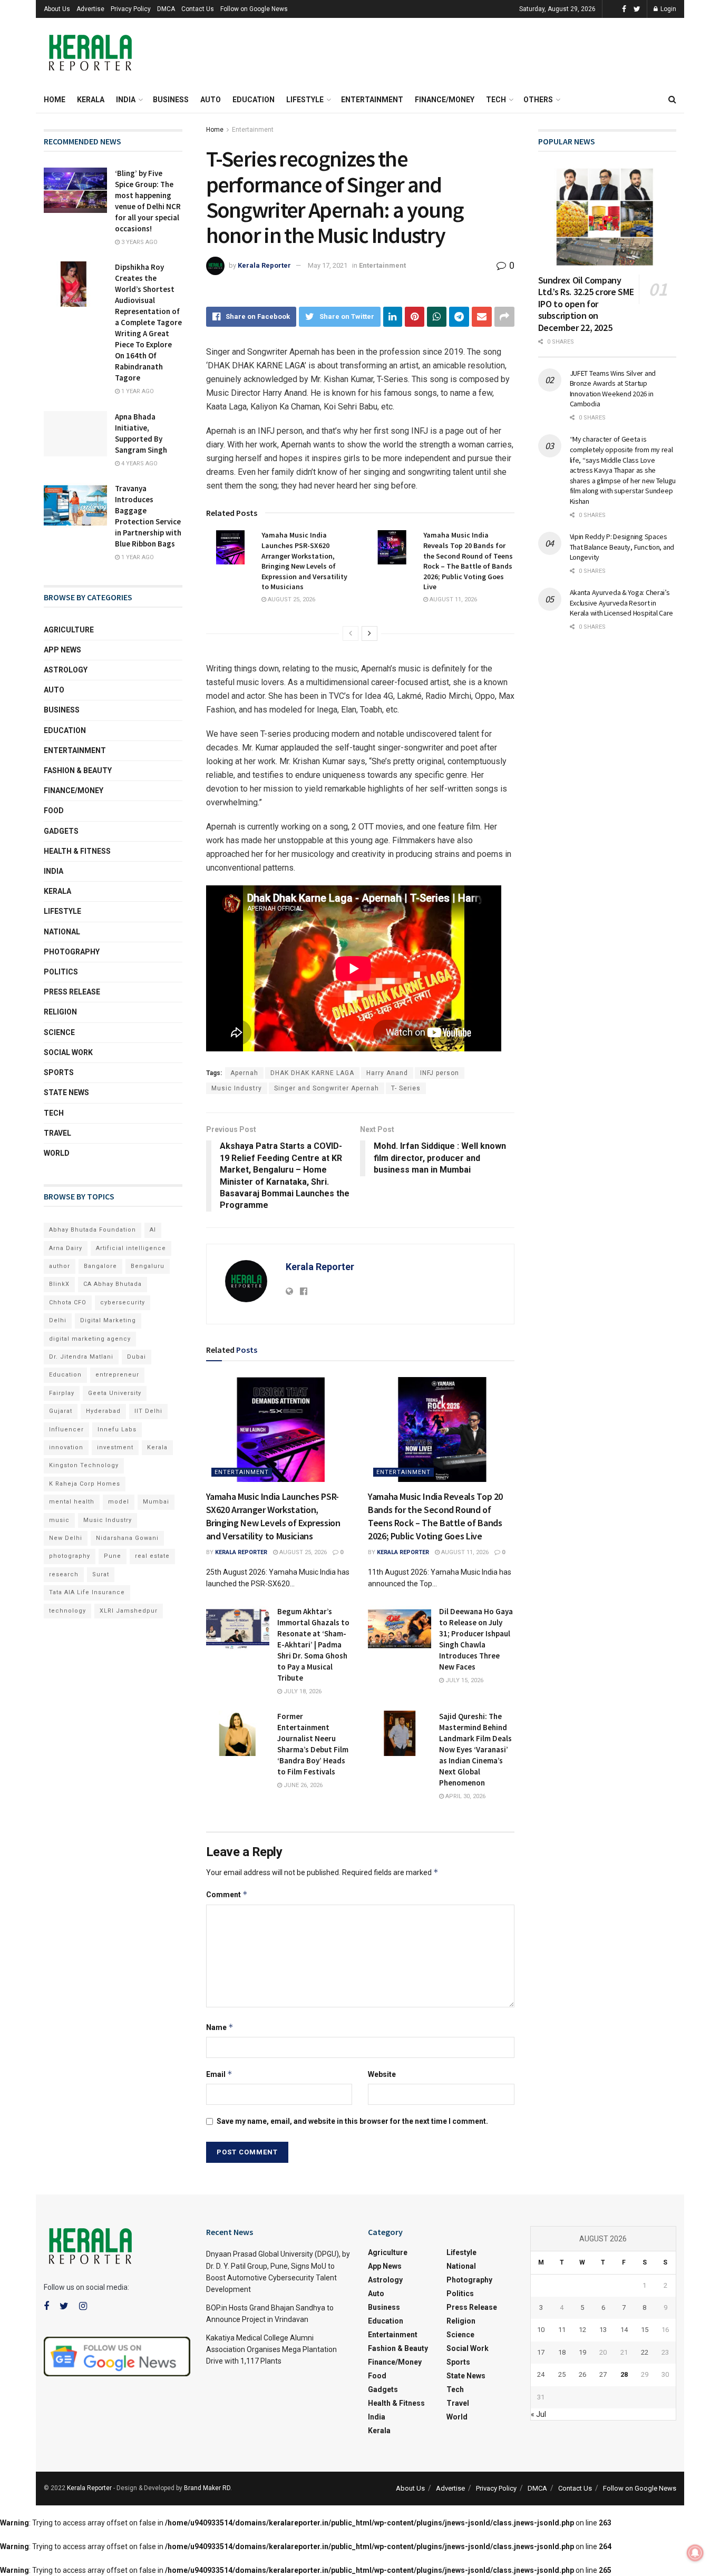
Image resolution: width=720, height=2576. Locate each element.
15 (645, 2330)
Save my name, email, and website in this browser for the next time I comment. (352, 2121)
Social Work (68, 1052)
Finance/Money (445, 100)
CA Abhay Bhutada (113, 1284)
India (126, 100)
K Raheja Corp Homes (85, 1484)
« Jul (538, 2414)
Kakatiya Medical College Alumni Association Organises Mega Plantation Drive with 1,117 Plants (271, 2350)
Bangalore (100, 1266)
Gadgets (61, 831)
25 (562, 2374)
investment (115, 1447)
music (59, 1520)
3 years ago (139, 242)
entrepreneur (117, 1375)
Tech (496, 100)
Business (171, 100)
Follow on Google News (254, 9)
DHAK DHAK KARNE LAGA (312, 1073)
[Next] (369, 633)
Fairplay (62, 1393)
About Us (57, 9)
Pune (113, 1556)
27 (603, 2374)
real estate (152, 1556)
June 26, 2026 (302, 1785)
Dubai (137, 1357)
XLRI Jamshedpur (129, 1611)
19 (582, 2352)
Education (254, 100)
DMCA (166, 9)
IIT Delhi (148, 1411)
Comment (227, 1894)
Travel (57, 1133)
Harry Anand (387, 1073)
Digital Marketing (108, 1320)
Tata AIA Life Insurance (87, 1592)
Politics (61, 972)
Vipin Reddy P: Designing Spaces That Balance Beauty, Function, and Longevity (622, 547)
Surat (101, 1574)
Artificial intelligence (131, 1248)
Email (219, 2074)
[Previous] (351, 633)
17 (541, 2352)
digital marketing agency (90, 1339)
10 (541, 2330)
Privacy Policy (131, 9)
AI (153, 1230)
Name (220, 2027)
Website (382, 2074)
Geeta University (115, 1393)
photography (70, 1556)
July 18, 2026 (302, 1691)
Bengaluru (148, 1266)
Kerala (91, 100)
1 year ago (137, 391)
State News (66, 1092)
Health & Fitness (77, 851)
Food (54, 811)
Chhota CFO (68, 1302)
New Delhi (66, 1538)
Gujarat (61, 1411)
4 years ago (139, 464)
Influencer (66, 1430)
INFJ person (440, 1073)
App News (62, 650)
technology (67, 1611)
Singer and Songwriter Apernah (327, 1088)
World (57, 1153)
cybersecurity (123, 1302)
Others (538, 100)
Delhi (58, 1320)
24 (541, 2374)
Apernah (244, 1073)
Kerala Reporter (264, 265)
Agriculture (69, 630)
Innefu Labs (117, 1430)
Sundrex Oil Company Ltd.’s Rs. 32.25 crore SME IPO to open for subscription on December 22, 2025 (586, 304)
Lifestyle (305, 100)
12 (582, 2330)
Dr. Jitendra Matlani (81, 1357)
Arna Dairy (66, 1248)
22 (645, 2352)
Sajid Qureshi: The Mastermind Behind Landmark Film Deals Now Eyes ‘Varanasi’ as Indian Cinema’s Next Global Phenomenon (475, 1749)
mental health (72, 1502)
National (62, 932)
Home (55, 100)
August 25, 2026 (291, 599)
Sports (59, 1072)
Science (59, 1032)
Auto (211, 100)
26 (582, 2374)
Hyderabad (103, 1411)
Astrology (66, 670)
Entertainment (372, 100)
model (119, 1502)
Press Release (72, 992)
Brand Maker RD (207, 2488)
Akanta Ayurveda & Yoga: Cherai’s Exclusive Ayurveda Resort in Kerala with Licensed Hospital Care (621, 603)
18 (562, 2352)
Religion (60, 1012)
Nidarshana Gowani (127, 1538)
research (64, 1574)
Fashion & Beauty (78, 770)
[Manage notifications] (695, 2553)
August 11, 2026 (453, 599)
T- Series (406, 1088)
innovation (66, 1447)
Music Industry (237, 1088)
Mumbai (156, 1502)
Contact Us (198, 9)
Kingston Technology (84, 1465)
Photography (72, 952)
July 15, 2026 (464, 1680)
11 (562, 2330)
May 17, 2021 (328, 265)
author (60, 1266)
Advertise (90, 9)
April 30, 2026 (465, 1796)
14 (624, 2330)
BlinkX (59, 1284)
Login (668, 9)
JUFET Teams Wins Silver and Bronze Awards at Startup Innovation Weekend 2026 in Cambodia (613, 389)
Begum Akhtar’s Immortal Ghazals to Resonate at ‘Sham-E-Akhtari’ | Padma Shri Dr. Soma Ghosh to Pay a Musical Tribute (313, 1645)
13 (603, 2330)
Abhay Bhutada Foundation (93, 1230)
